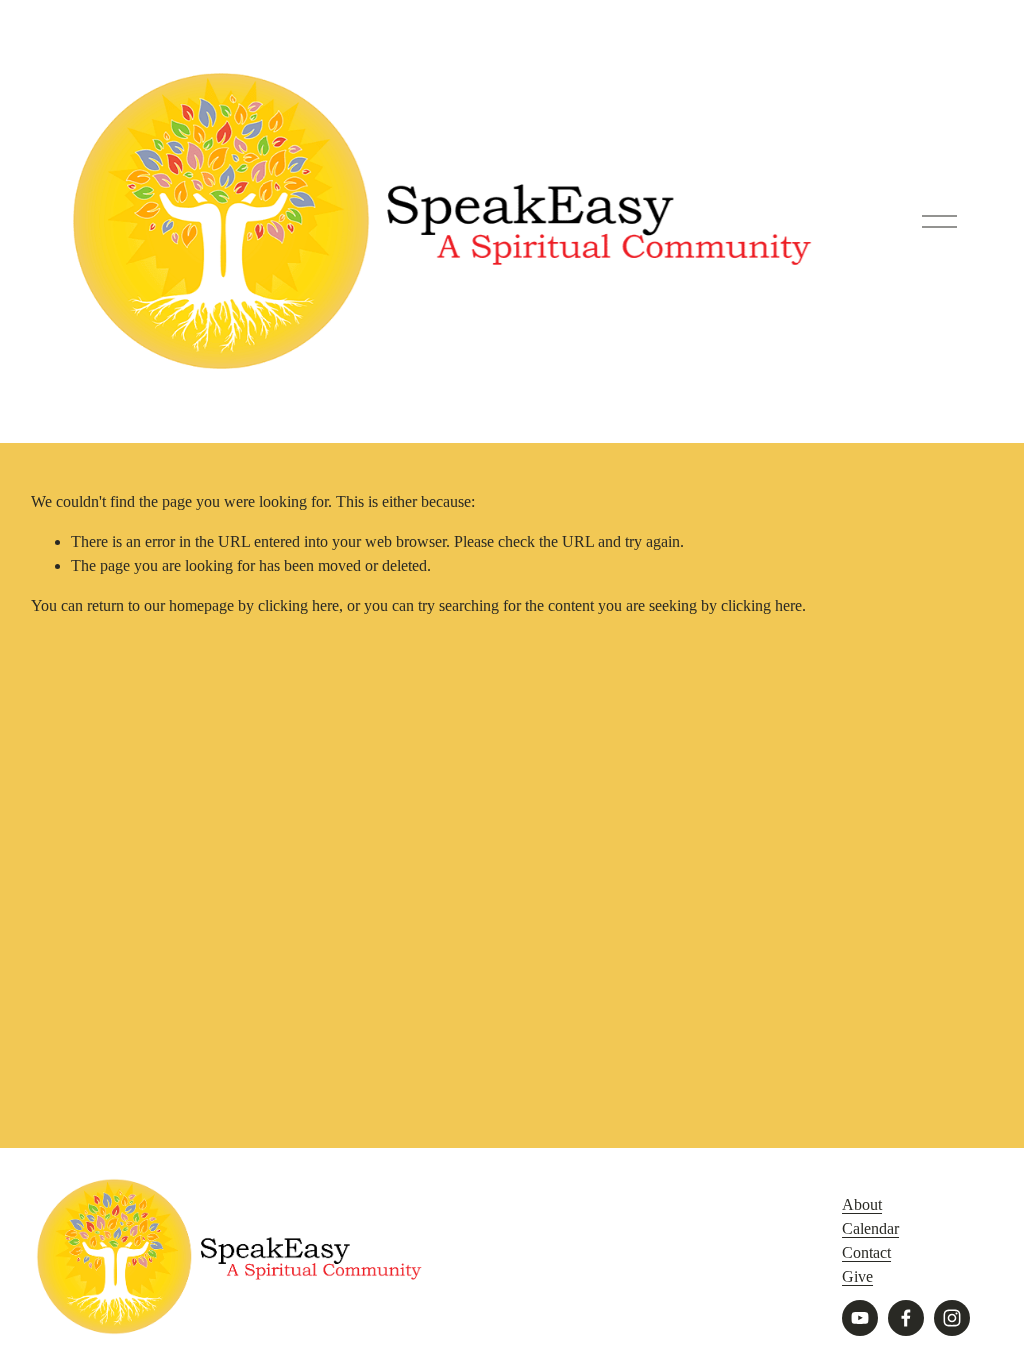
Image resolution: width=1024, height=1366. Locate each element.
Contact (866, 1252)
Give (857, 1276)
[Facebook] (906, 1318)
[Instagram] (952, 1318)
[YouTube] (860, 1318)
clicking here (298, 605)
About (862, 1204)
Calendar (870, 1228)
